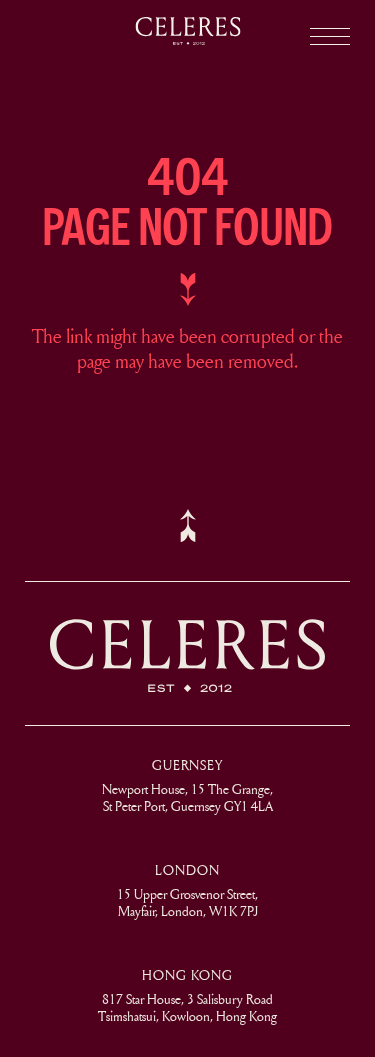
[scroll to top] (188, 525)
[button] (330, 36)
